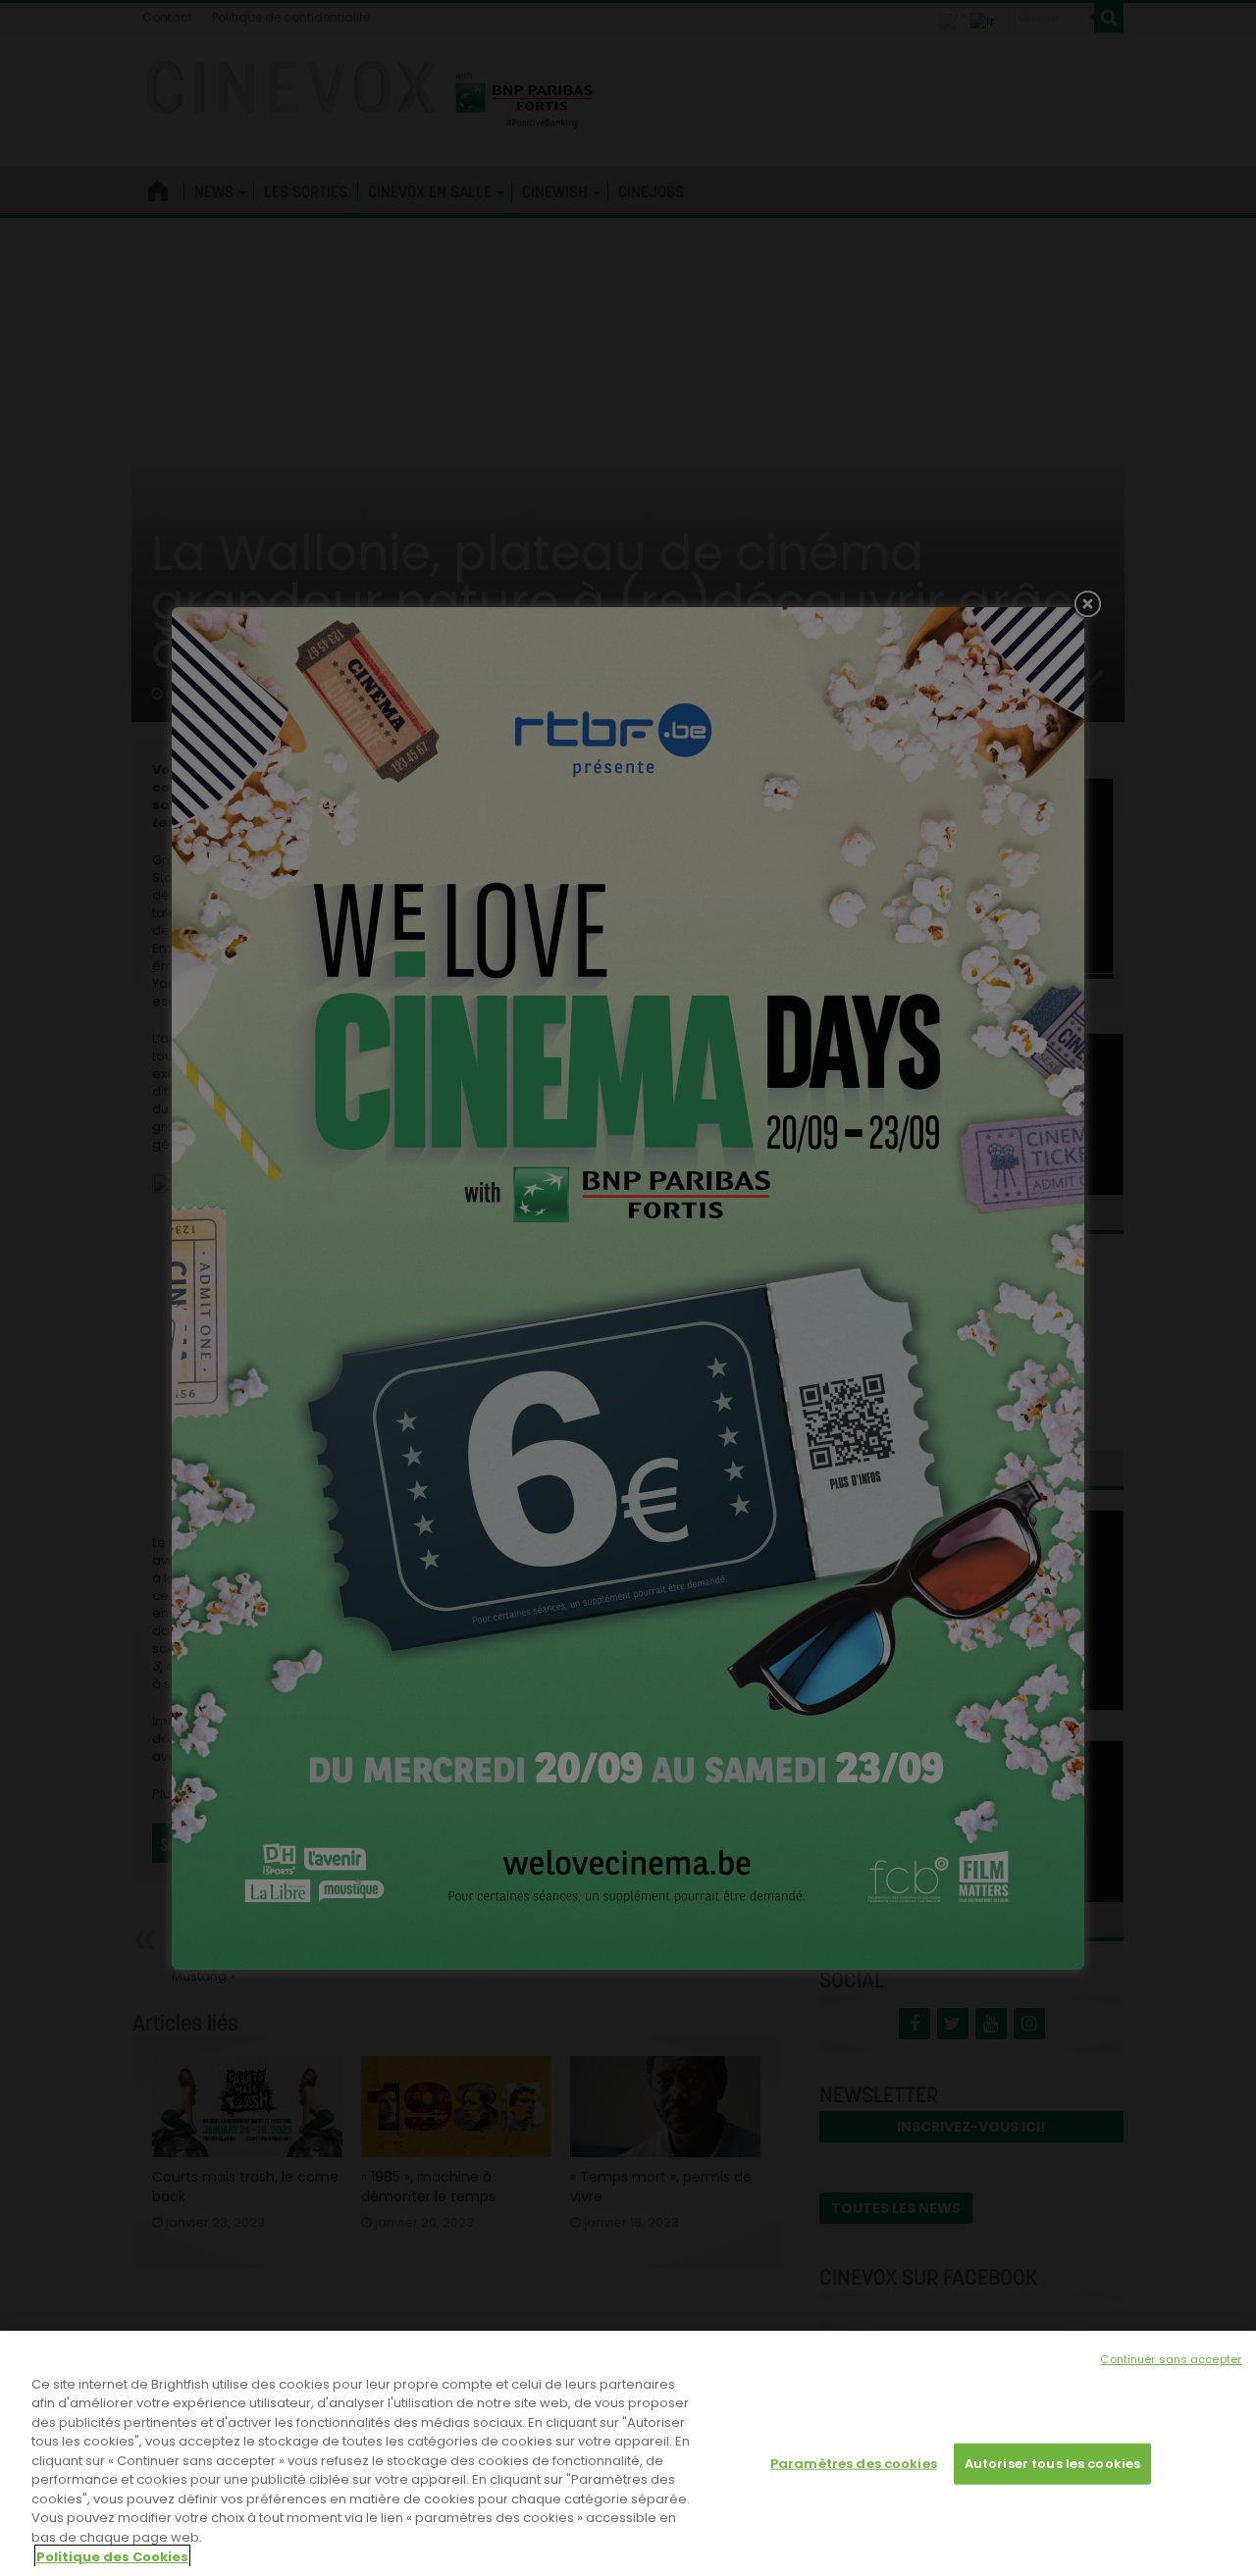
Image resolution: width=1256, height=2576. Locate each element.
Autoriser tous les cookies (1052, 2464)
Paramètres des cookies (854, 2464)
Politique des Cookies (112, 2556)
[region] (628, 2453)
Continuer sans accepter (1171, 2359)
